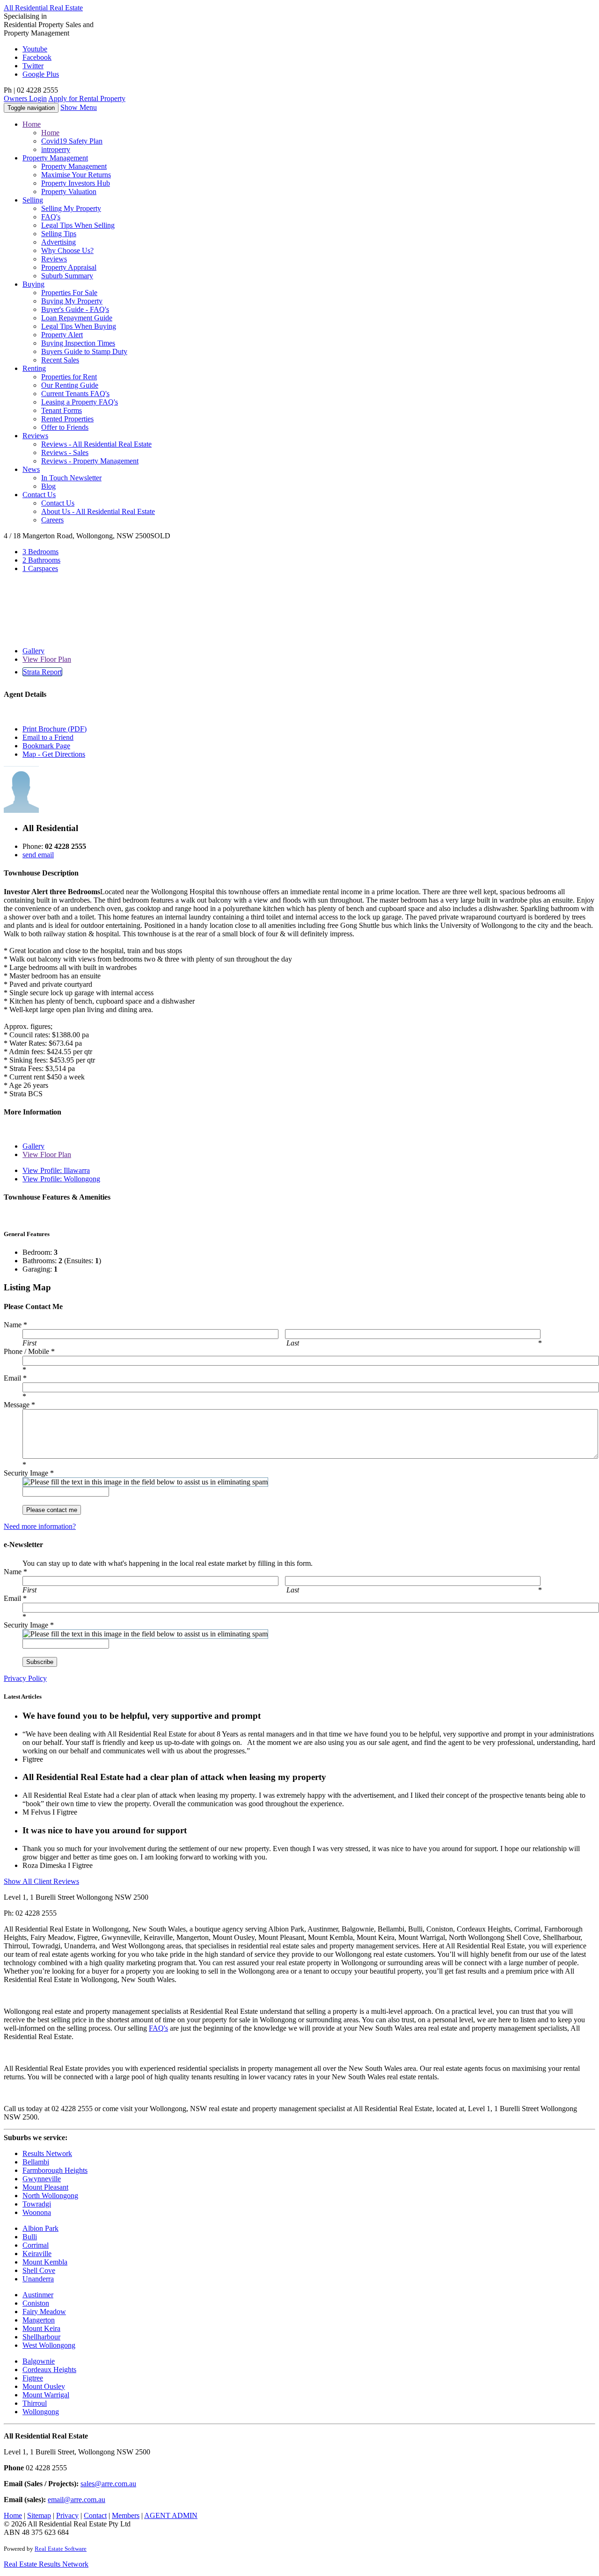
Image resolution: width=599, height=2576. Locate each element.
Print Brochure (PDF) (55, 729)
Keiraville (37, 2254)
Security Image (29, 1473)
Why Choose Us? (67, 250)
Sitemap (39, 2515)
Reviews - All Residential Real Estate (96, 444)
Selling (33, 200)
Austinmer (38, 2295)
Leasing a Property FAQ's (80, 402)
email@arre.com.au (77, 2500)
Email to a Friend (48, 737)
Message (19, 1405)
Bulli (30, 2237)
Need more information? (40, 1526)
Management (55, 158)
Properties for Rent (69, 377)
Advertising (58, 242)
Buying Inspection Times (78, 343)
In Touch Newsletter (71, 478)
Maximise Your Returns (76, 175)
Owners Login (25, 98)
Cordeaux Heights (49, 2370)
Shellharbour (41, 2337)
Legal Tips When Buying (79, 326)
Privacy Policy (25, 1678)
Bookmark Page (46, 746)
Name (15, 1325)
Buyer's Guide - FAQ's (75, 309)
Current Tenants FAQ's (75, 394)
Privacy (67, 2515)
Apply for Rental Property (87, 98)
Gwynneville (42, 2179)
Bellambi (36, 2162)
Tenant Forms (62, 410)
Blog (48, 486)
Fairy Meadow (44, 2312)
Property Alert (62, 335)
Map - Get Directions (54, 754)
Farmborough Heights (55, 2170)
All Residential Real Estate (43, 8)
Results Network (47, 2153)
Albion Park (40, 2228)
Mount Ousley (44, 2386)
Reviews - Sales (65, 452)
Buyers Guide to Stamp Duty (84, 351)
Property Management (74, 166)
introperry (56, 149)
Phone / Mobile (29, 1351)
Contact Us (58, 503)
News (31, 469)
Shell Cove (39, 2270)
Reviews (54, 259)
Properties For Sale (69, 293)
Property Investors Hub (76, 183)
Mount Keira (41, 2328)
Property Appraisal (69, 267)
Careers (52, 520)
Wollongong (41, 2412)
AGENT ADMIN (171, 2515)
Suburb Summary (67, 276)
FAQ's (51, 217)
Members (126, 2515)
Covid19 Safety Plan (72, 141)
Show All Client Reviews (41, 1881)
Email (15, 1378)
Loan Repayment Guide (77, 318)
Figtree (33, 2378)
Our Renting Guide (70, 385)
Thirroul (35, 2403)
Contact (39, 495)
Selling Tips (59, 234)
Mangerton (39, 2320)
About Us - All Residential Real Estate (98, 511)
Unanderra (38, 2279)
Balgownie (39, 2361)
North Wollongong (50, 2196)
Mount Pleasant (45, 2187)
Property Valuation (69, 192)
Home (32, 124)
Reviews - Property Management (90, 461)
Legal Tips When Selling (78, 225)
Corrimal (36, 2245)
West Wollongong (49, 2345)
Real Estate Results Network (46, 2564)
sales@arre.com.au (108, 2484)
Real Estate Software (61, 2549)
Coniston (36, 2303)
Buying (33, 284)
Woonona (37, 2212)
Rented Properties (67, 419)
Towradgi (37, 2204)
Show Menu (79, 107)
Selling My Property (71, 208)
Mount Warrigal (46, 2395)
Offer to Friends (65, 427)
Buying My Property (72, 301)
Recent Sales (60, 360)
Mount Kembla (45, 2262)
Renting (34, 368)
